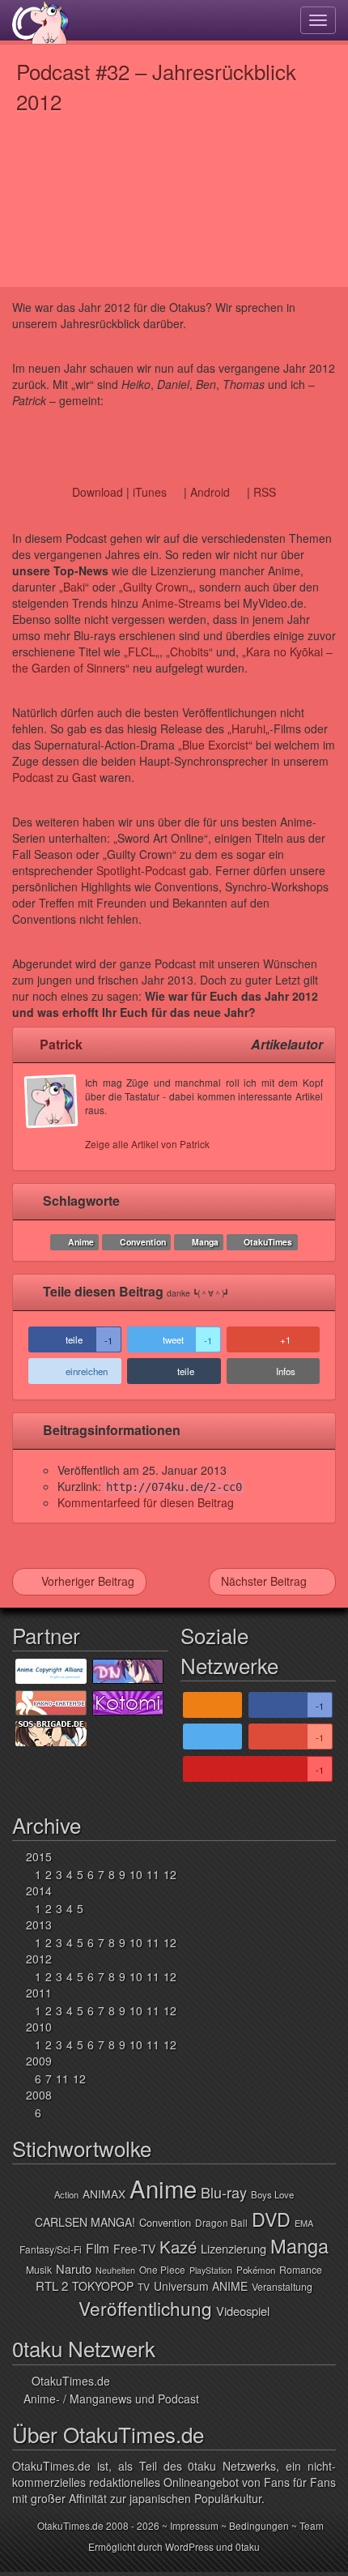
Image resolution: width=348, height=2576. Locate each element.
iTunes (150, 492)
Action (66, 2194)
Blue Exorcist (215, 745)
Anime (81, 1242)
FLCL (142, 651)
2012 (39, 1959)
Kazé (178, 2247)
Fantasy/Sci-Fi (51, 2249)
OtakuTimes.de (40, 22)
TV (144, 2286)
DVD (271, 2219)
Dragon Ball (221, 2222)
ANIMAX (104, 2194)
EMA (304, 2223)
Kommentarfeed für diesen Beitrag (146, 1502)
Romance (301, 2270)
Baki (74, 587)
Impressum (194, 2525)
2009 (39, 2061)
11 (153, 1874)
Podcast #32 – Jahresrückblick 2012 (156, 86)
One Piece (162, 2269)
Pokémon (256, 2270)
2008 (39, 2095)
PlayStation (211, 2270)
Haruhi (248, 728)
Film (98, 2248)
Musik (39, 2270)
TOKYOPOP (103, 2286)
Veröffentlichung (145, 2308)
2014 (39, 1890)
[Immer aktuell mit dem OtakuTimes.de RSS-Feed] (212, 1705)
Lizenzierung (233, 2248)
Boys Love (272, 2194)
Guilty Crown (156, 587)
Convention (143, 1242)
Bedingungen (259, 2525)
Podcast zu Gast (54, 777)
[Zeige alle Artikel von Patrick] (55, 1117)
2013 (39, 1925)
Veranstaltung (282, 2287)
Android (210, 492)
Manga (205, 1242)
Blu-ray (224, 2192)
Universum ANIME (201, 2286)
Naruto (74, 2268)
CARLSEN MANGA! (85, 2222)
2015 (39, 1856)
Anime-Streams (181, 603)
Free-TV (134, 2249)
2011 (39, 1993)
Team (312, 2525)
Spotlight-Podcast (141, 870)
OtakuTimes (268, 1242)
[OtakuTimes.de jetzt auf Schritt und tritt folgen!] (212, 1737)
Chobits (189, 651)
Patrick (61, 1044)
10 (136, 1874)
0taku (248, 2546)
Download (98, 492)
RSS (265, 492)
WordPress (189, 2546)
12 (170, 1874)
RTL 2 (52, 2286)
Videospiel (243, 2311)
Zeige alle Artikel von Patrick (147, 1144)
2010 (39, 2027)
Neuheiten (115, 2270)
